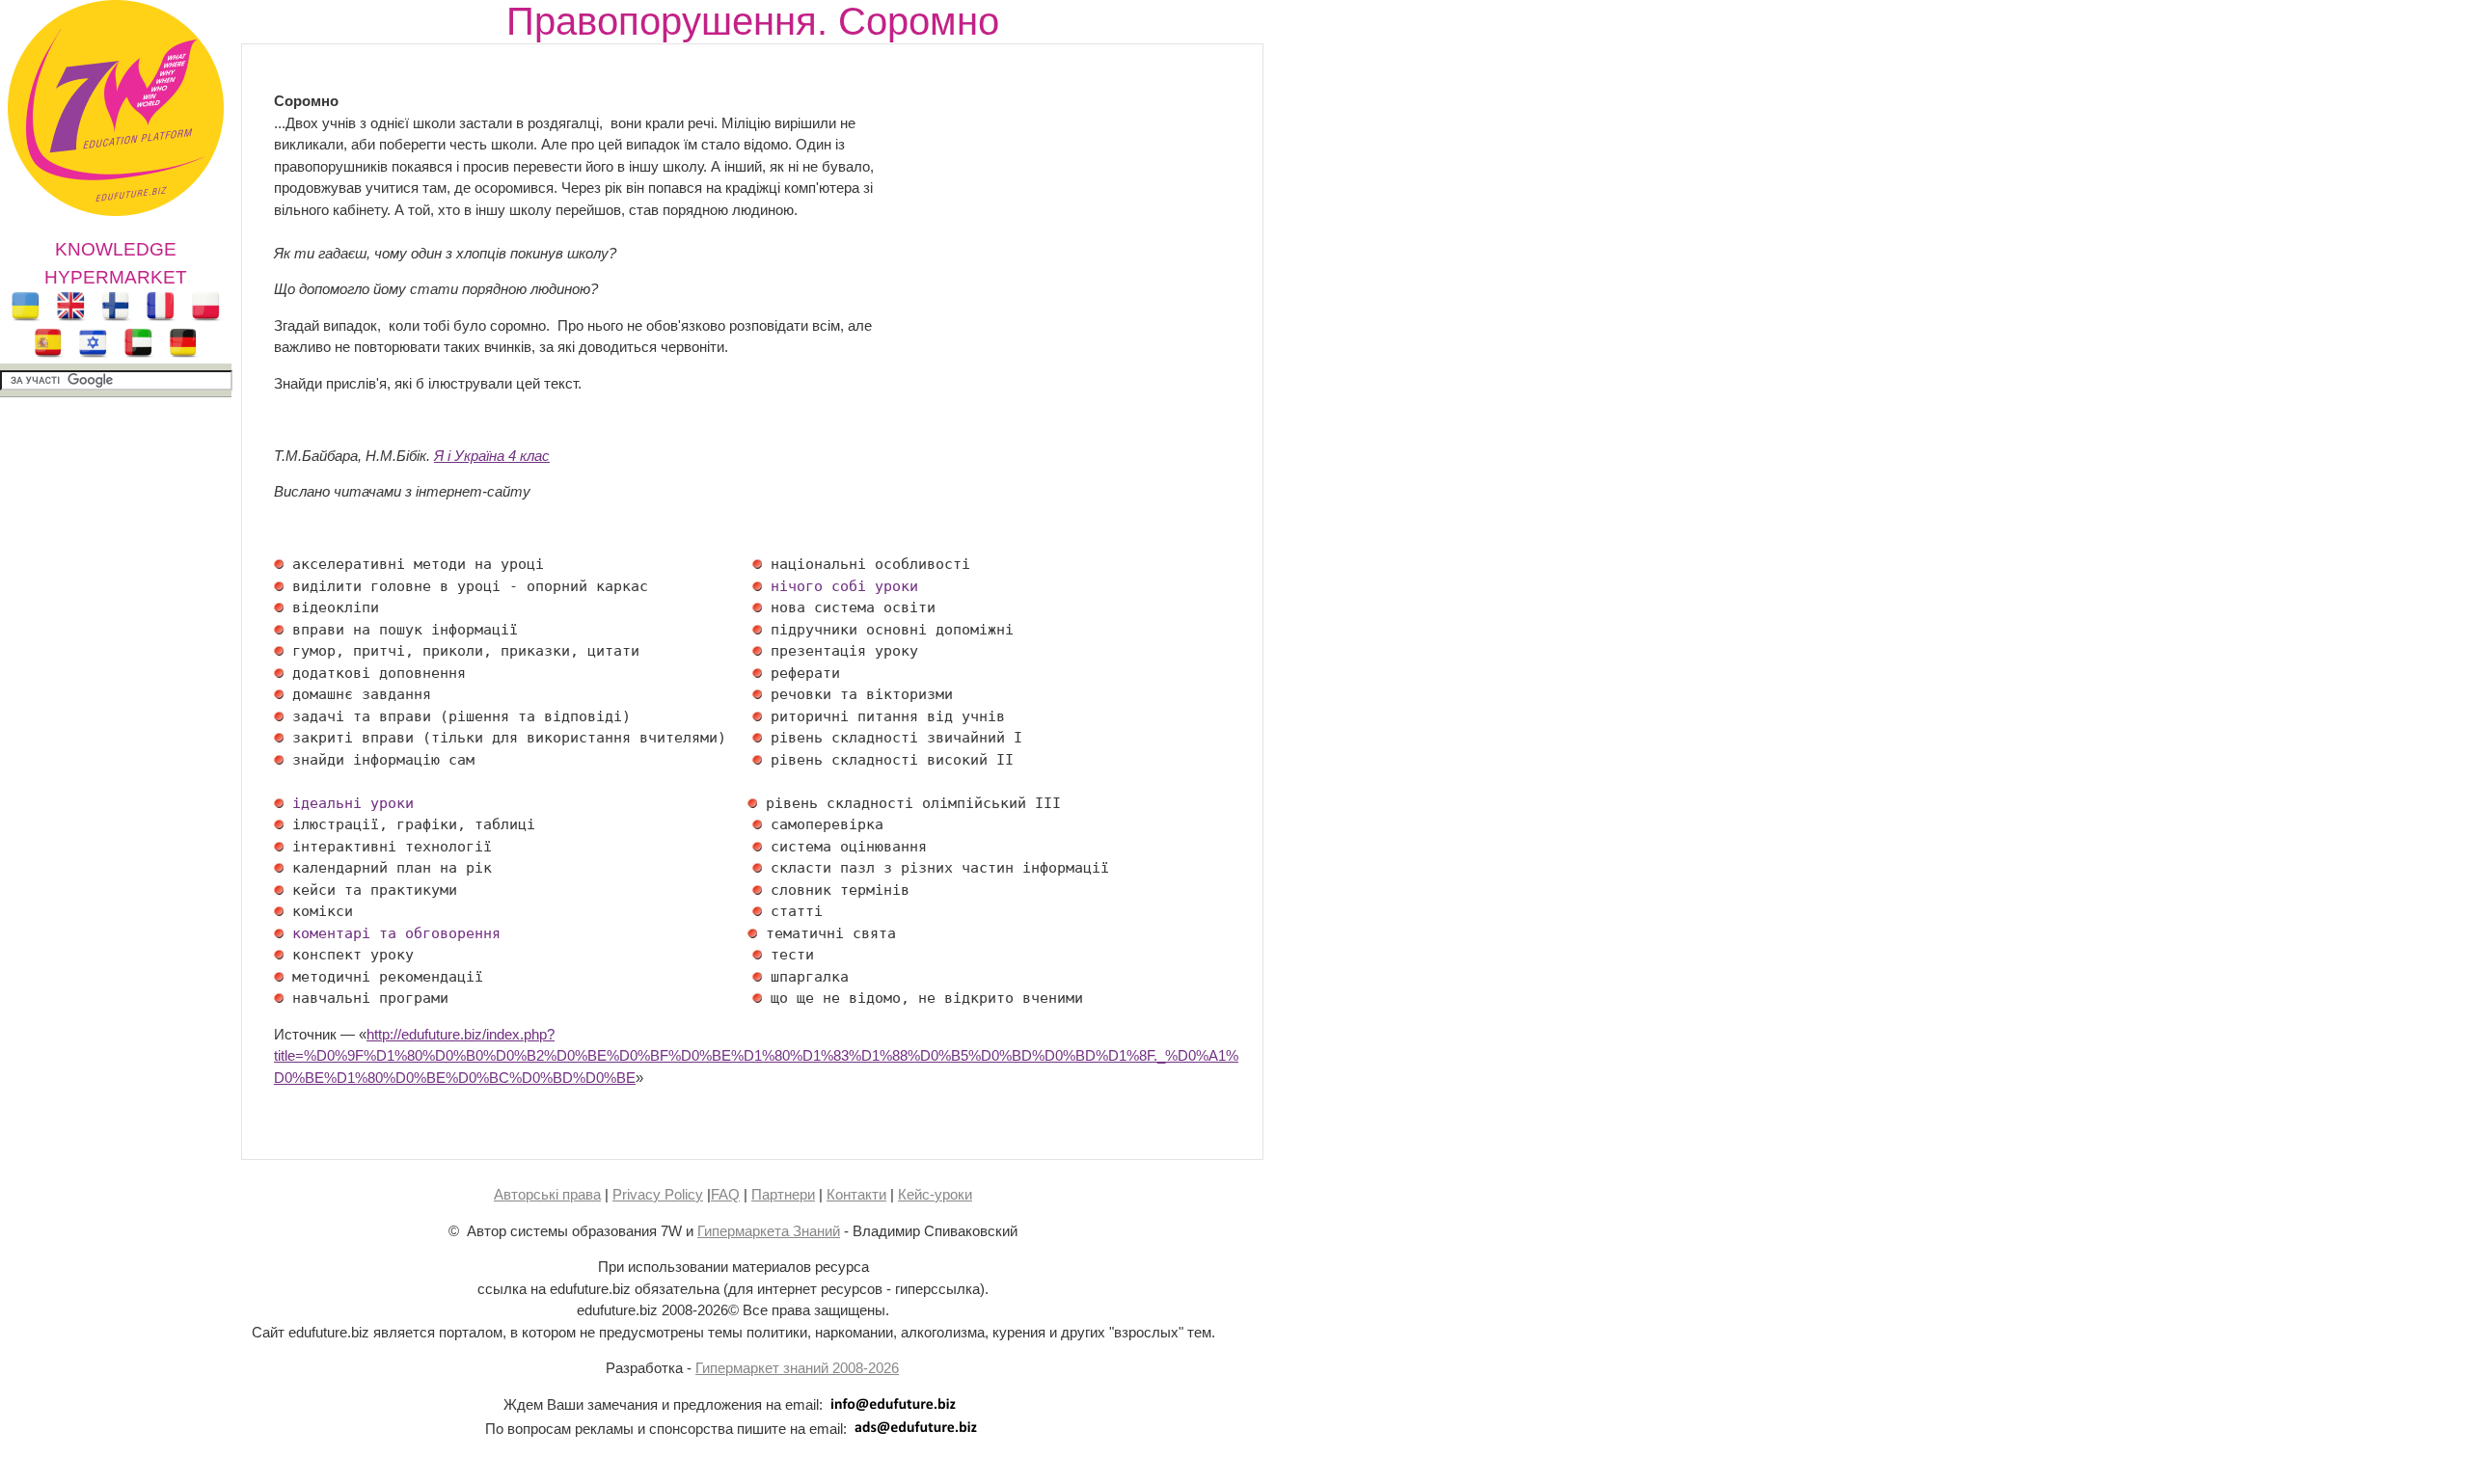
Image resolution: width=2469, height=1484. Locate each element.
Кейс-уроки (935, 1194)
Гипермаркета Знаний (769, 1231)
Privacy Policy (658, 1194)
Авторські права (547, 1194)
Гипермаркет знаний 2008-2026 (797, 1368)
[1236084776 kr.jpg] (279, 586)
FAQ (725, 1194)
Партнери (783, 1194)
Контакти (856, 1194)
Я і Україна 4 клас (492, 456)
